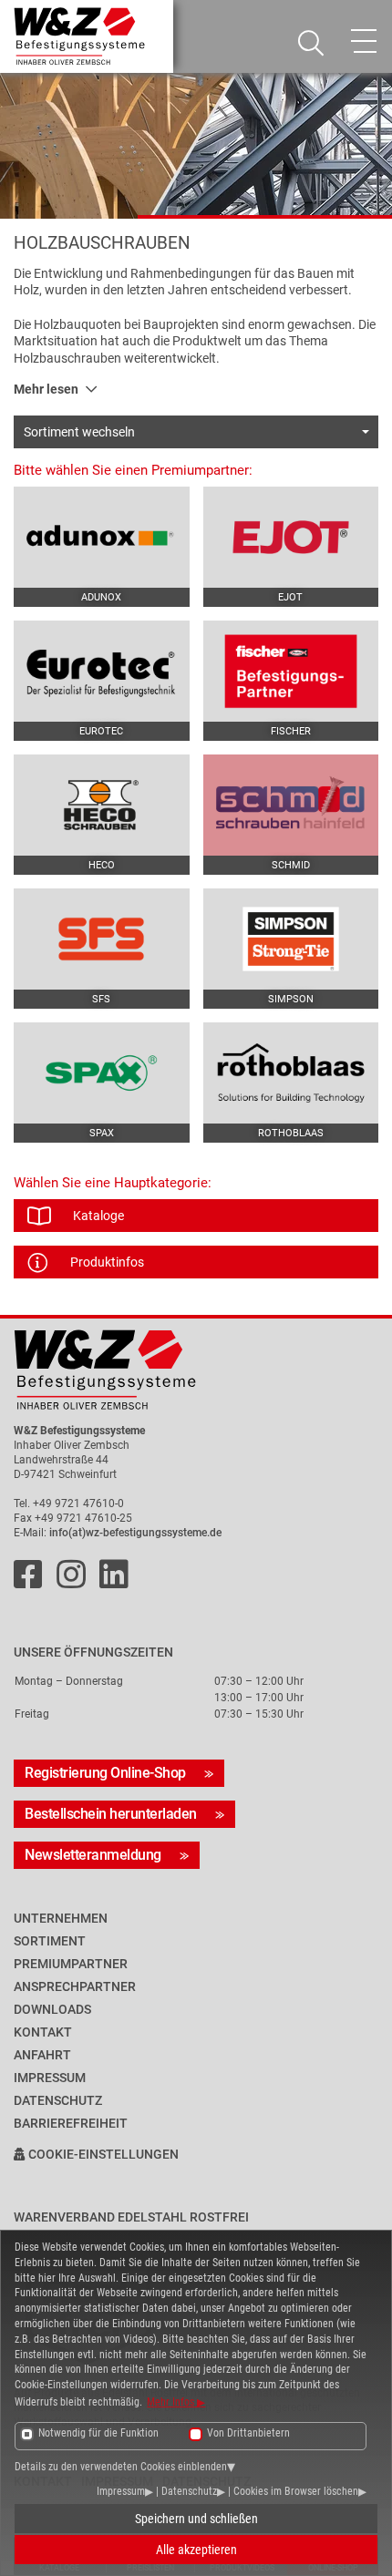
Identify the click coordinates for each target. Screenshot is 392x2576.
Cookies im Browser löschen (296, 2491)
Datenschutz (189, 2491)
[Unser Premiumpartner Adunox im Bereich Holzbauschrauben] (102, 537)
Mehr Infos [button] (172, 2402)
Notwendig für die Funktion (98, 2433)
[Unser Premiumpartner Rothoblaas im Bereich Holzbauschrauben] (291, 1073)
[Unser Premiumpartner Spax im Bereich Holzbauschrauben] (102, 1073)
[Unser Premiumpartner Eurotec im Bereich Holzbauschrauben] (102, 671)
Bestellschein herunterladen (111, 1814)
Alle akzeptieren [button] (196, 2550)
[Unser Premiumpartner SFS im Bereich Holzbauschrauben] (102, 939)
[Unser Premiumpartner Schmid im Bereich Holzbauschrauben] (291, 805)
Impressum (121, 2491)
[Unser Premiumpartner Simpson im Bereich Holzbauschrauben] (291, 939)
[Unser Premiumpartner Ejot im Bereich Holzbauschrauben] (291, 537)
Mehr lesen (46, 389)
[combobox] (196, 432)
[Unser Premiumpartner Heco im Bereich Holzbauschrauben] (102, 805)
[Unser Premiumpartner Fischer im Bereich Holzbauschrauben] (291, 671)
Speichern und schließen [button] (196, 2519)
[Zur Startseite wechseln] (196, 1370)
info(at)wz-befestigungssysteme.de (135, 1533)
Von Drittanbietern (248, 2433)
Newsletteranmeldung (93, 1855)
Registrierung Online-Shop (105, 1773)
